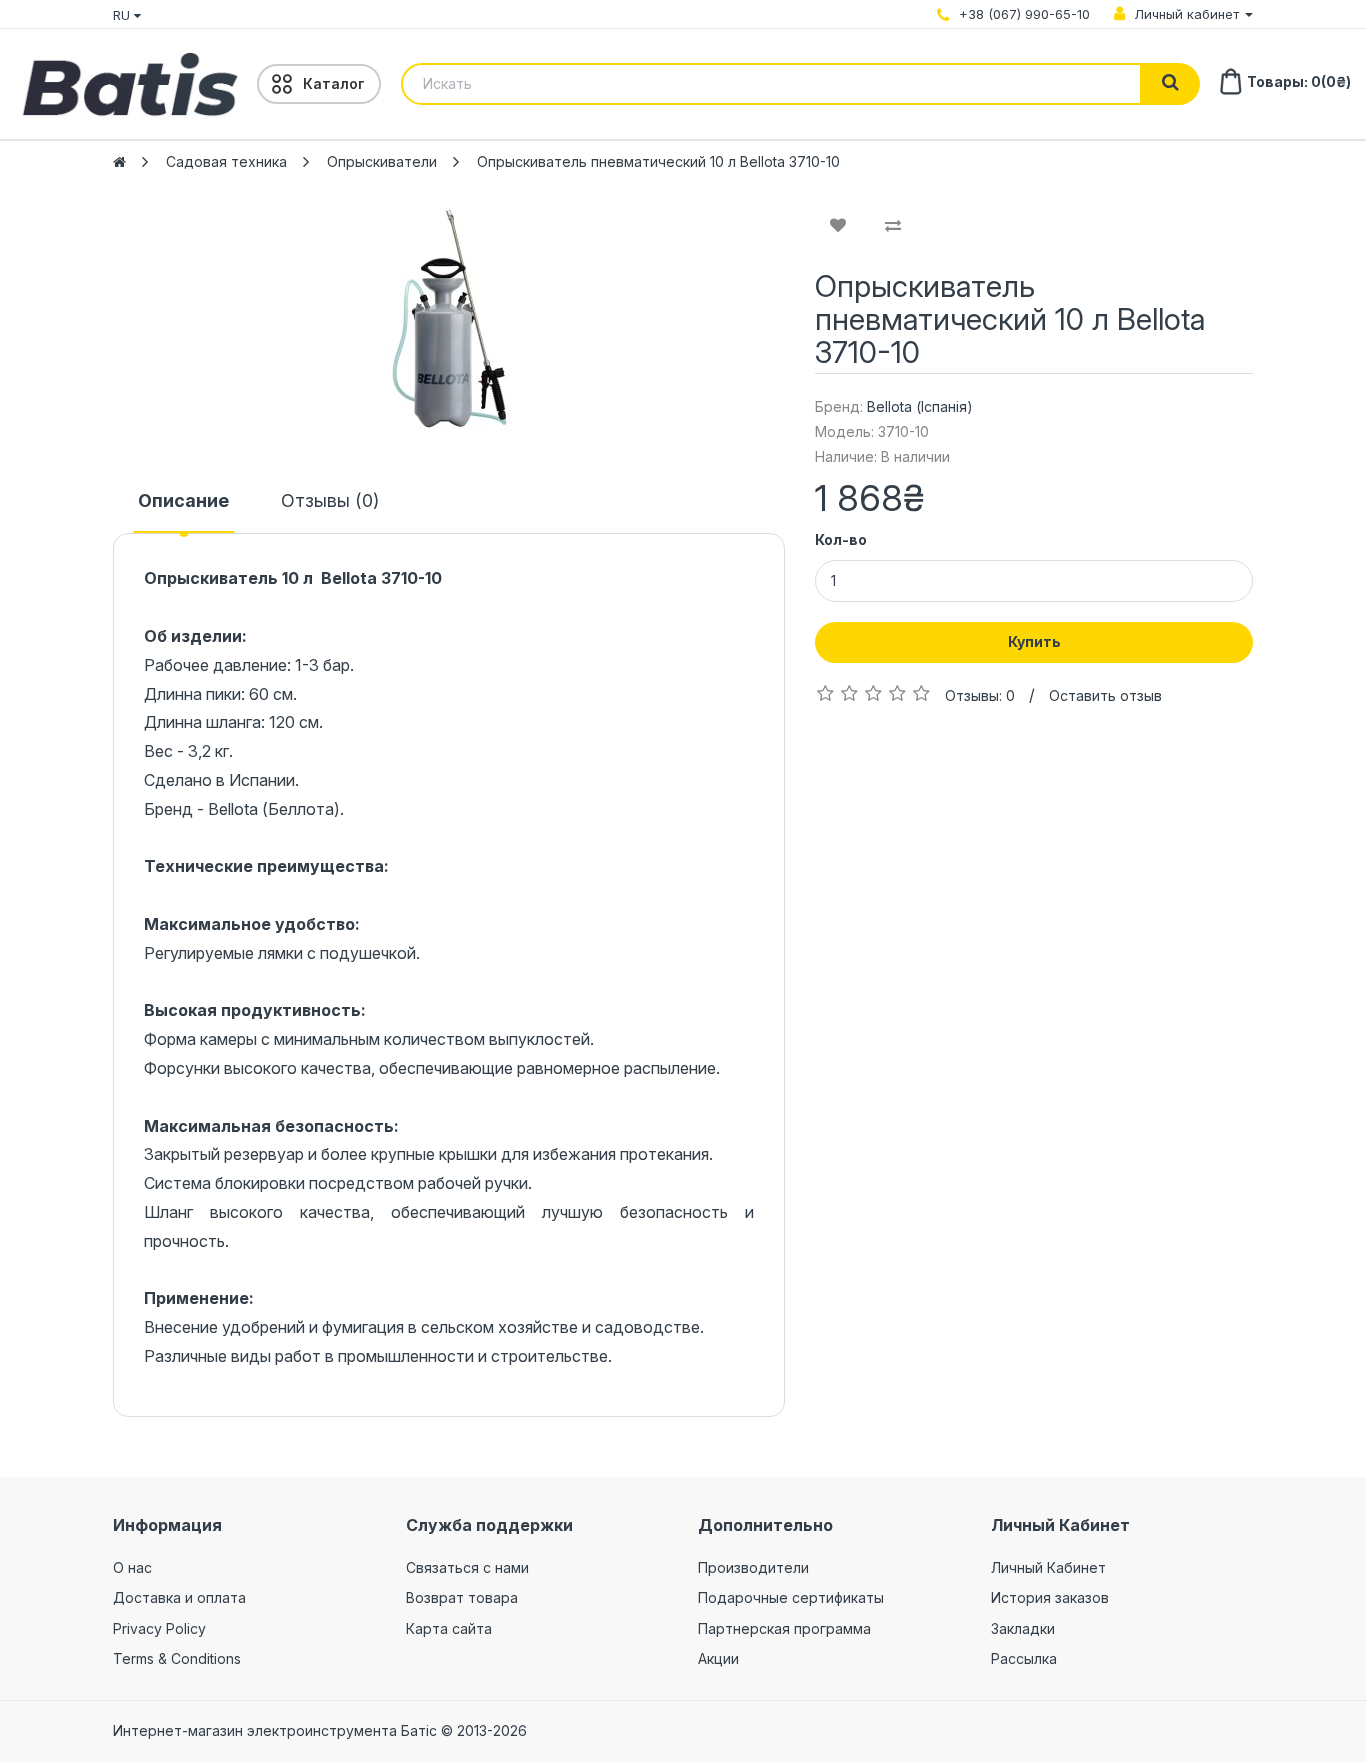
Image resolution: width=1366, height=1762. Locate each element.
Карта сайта (449, 1628)
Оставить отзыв (1105, 695)
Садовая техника (226, 161)
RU (123, 15)
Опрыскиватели (382, 161)
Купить (1034, 641)
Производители (753, 1567)
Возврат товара (462, 1597)
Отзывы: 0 (980, 695)
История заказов (1050, 1597)
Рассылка (1024, 1658)
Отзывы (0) (330, 500)
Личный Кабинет (1048, 1567)
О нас (132, 1567)
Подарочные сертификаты (791, 1597)
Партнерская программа (784, 1628)
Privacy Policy (159, 1628)
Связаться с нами (467, 1567)
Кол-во (841, 539)
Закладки (1023, 1628)
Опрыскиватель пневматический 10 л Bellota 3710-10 (658, 161)
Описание (183, 500)
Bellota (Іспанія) (920, 406)
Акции (718, 1658)
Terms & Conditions (177, 1658)
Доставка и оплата (179, 1597)
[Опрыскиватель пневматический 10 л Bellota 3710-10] (449, 320)
